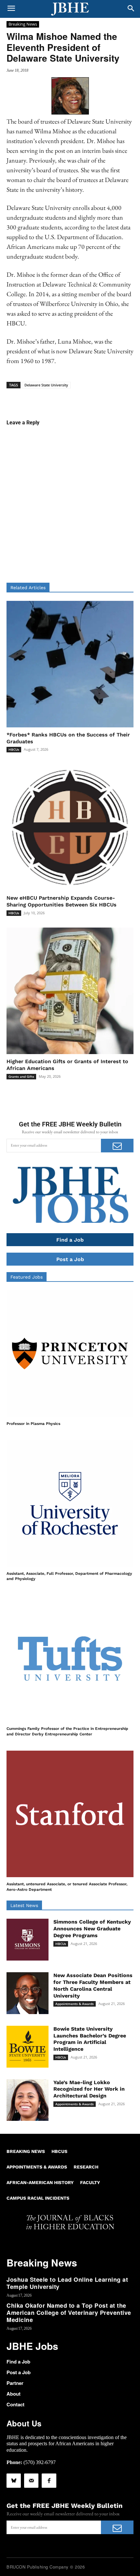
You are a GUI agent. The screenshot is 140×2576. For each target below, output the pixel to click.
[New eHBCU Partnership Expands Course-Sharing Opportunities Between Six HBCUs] (70, 827)
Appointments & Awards (75, 2004)
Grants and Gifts (21, 1076)
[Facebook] (49, 2481)
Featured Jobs (27, 1277)
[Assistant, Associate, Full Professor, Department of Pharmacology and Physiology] (70, 1503)
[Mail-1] (31, 2481)
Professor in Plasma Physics (33, 1424)
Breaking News (23, 24)
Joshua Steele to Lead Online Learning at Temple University (67, 2283)
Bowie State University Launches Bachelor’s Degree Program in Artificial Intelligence (90, 2039)
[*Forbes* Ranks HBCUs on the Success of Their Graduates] (70, 664)
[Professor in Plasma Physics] (70, 1354)
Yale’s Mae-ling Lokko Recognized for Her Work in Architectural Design (89, 2089)
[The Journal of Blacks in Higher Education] (70, 9)
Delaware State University (46, 385)
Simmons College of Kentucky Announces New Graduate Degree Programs (92, 1929)
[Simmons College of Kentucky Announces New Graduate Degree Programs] (28, 1940)
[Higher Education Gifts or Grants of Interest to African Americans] (70, 991)
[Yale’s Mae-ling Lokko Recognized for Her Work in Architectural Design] (28, 2100)
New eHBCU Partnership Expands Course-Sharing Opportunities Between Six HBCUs (62, 901)
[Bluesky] (14, 2481)
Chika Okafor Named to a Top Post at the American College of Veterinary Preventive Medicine (69, 2312)
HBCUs (14, 749)
